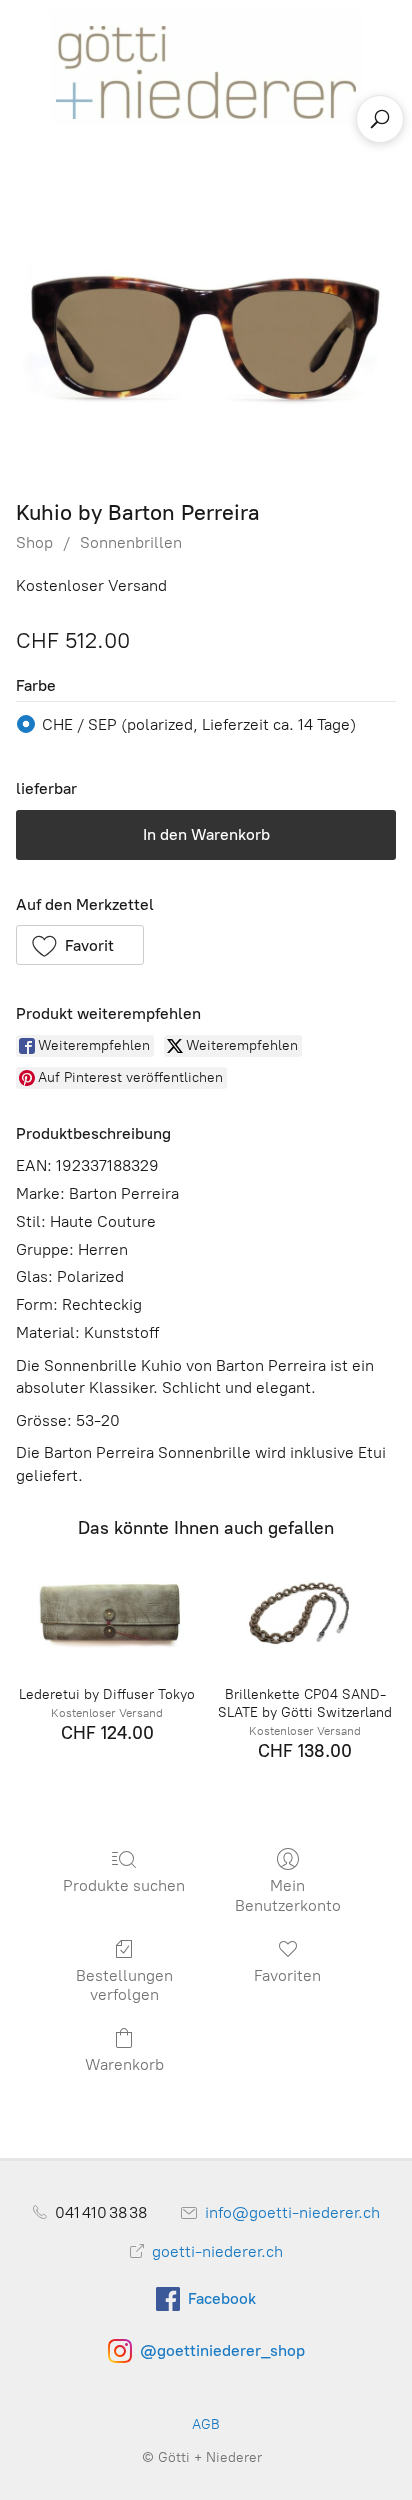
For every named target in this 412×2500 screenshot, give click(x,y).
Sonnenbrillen (131, 542)
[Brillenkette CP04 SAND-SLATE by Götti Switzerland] (305, 1613)
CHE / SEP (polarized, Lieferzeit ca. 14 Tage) (199, 724)
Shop (34, 542)
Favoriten (287, 1975)
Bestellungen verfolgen (124, 1985)
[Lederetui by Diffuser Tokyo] (107, 1613)
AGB (206, 2424)
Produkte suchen (124, 1885)
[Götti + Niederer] (206, 66)
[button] (80, 945)
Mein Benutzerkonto (288, 1895)
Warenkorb (124, 2064)
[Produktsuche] (380, 119)
